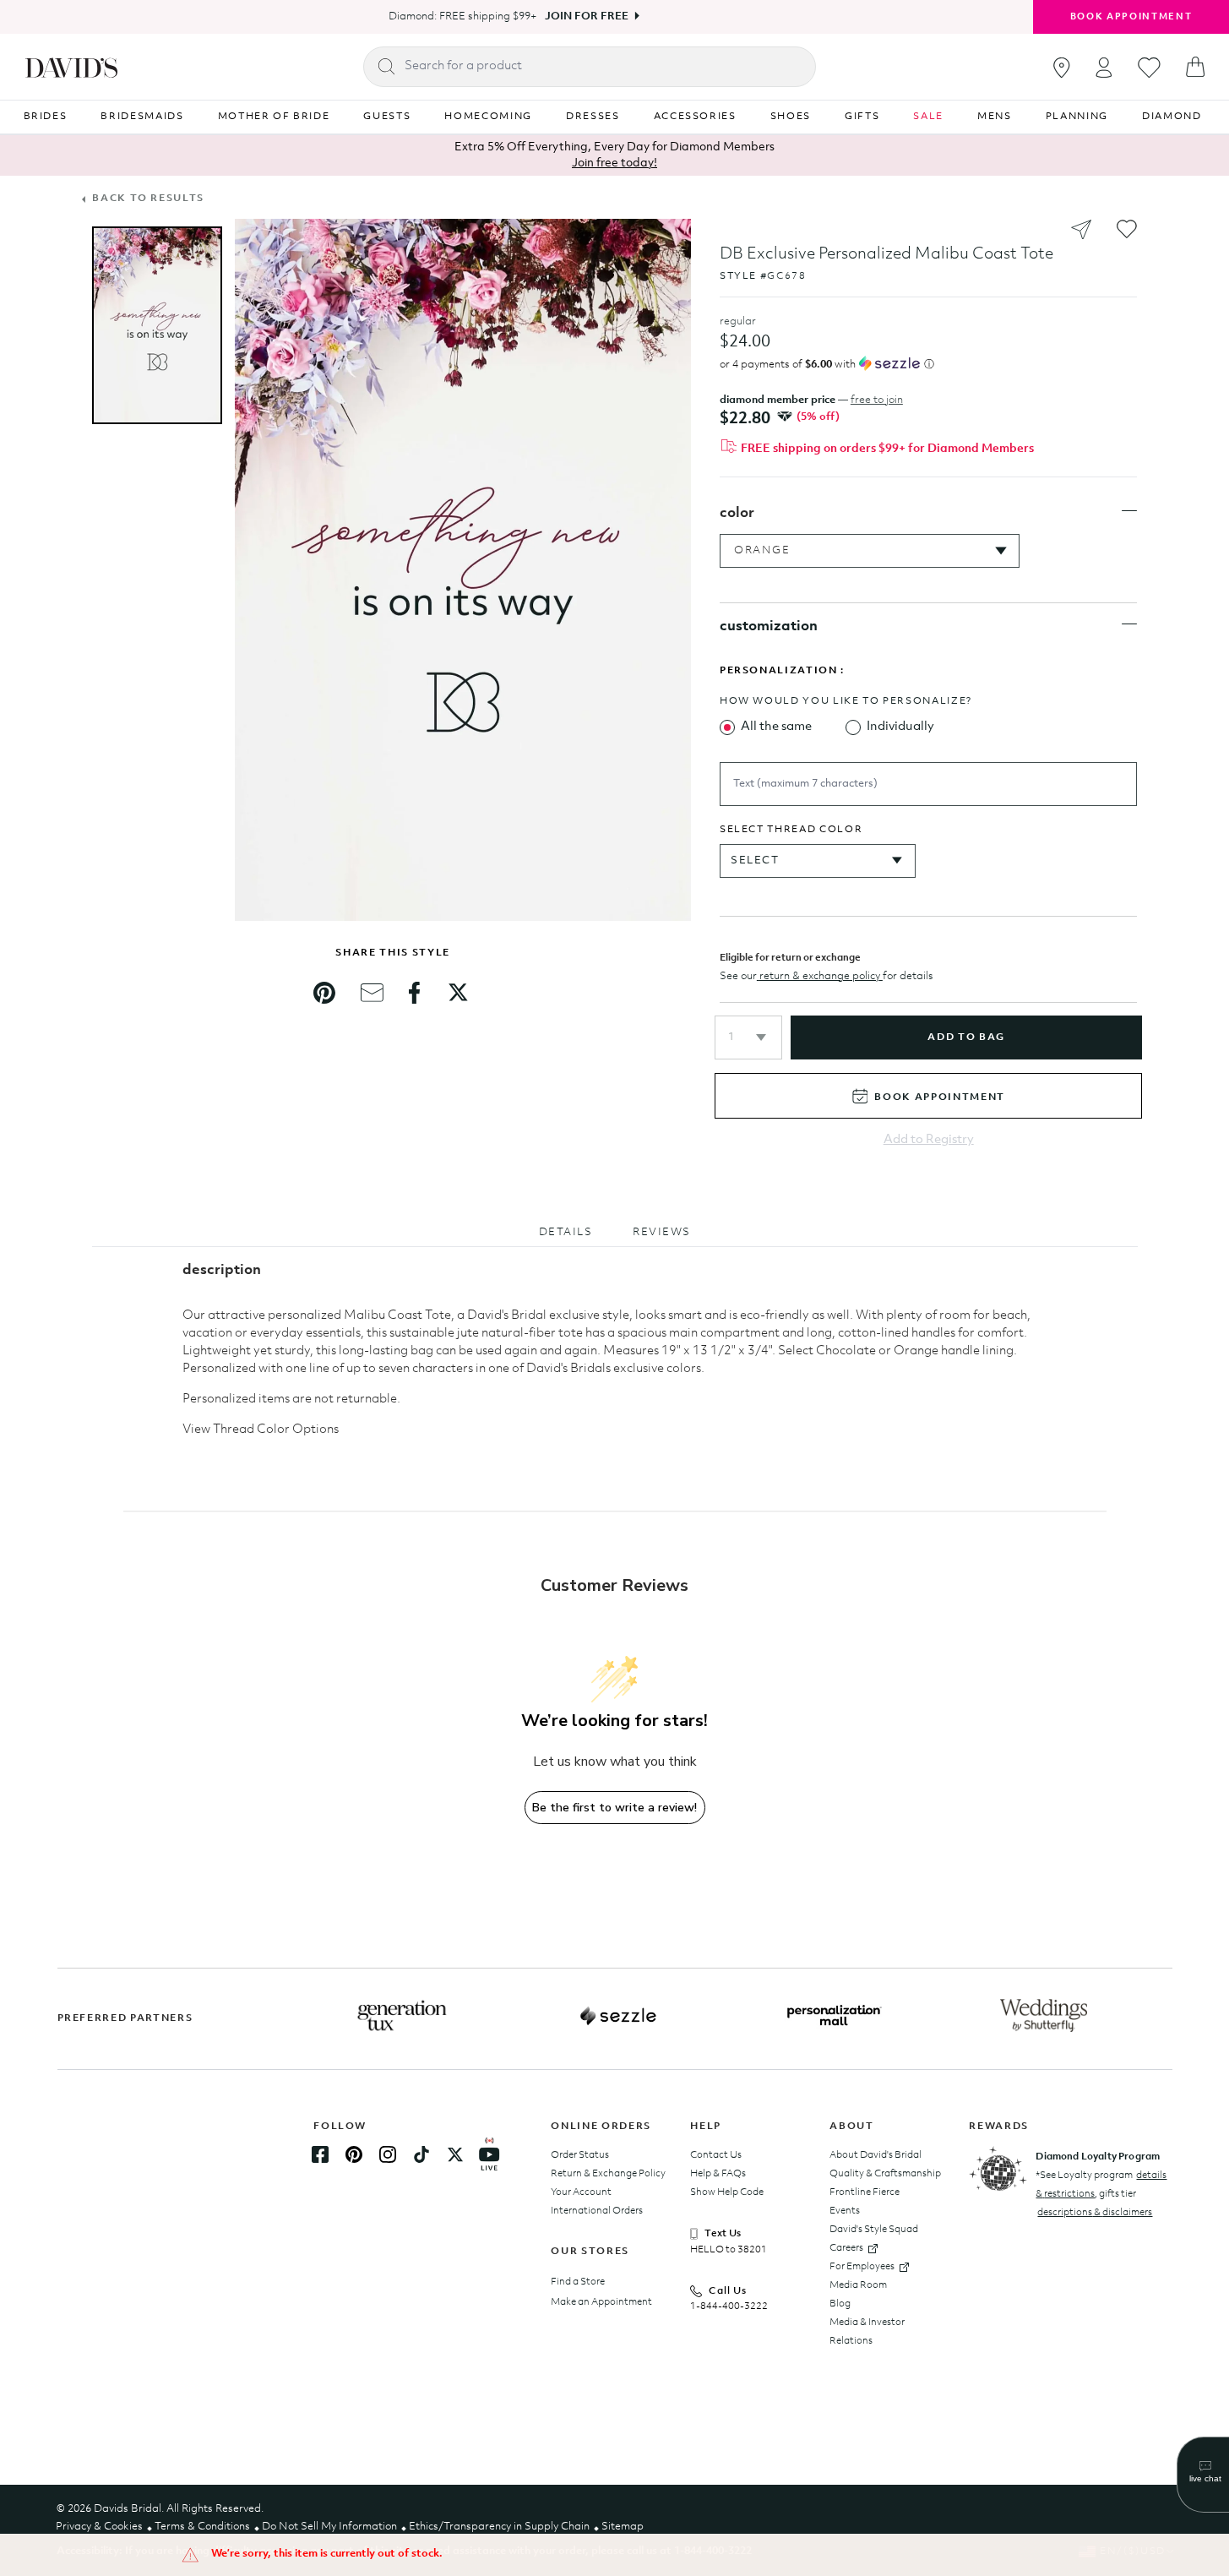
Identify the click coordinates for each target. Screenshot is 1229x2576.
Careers (846, 2248)
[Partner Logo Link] (402, 2016)
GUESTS (387, 117)
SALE (928, 117)
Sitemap (623, 2527)
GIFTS (862, 117)
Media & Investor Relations (867, 2332)
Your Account (581, 2192)
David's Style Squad (874, 2230)
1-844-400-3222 (729, 2306)
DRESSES (593, 117)
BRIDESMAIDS (142, 117)
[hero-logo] (71, 67)
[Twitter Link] (455, 2154)
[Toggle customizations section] (1129, 624)
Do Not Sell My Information (329, 2527)
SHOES (791, 117)
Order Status (580, 2155)
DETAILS (566, 1232)
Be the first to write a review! (614, 1808)
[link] (324, 993)
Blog (840, 2304)
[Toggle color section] (1129, 511)
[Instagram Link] (388, 2154)
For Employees (862, 2267)
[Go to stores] (1062, 68)
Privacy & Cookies (99, 2527)
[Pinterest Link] (354, 2154)
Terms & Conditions (202, 2527)
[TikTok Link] (421, 2154)
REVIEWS (662, 1232)
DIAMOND (1172, 117)
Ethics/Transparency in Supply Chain (499, 2527)
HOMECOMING (488, 117)
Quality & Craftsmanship (885, 2174)
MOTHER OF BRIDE (274, 117)
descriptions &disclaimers (1095, 2213)
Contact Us (716, 2155)
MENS (995, 117)
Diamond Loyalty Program (1098, 2157)
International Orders (597, 2211)
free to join (877, 400)
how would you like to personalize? (846, 701)
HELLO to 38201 (729, 2250)
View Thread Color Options (261, 1430)
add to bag (966, 1037)
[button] (748, 1037)
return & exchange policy (820, 976)
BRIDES (46, 117)
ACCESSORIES (695, 117)
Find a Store (578, 2282)
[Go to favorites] (1149, 68)
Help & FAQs (718, 2174)
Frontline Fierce (865, 2192)
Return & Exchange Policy (608, 2174)
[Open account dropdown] (1104, 67)
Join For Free (587, 16)
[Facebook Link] (320, 2154)
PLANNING (1077, 117)
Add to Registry (929, 1140)
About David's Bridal (876, 2155)
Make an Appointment (601, 2302)
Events (845, 2211)
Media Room (858, 2285)
